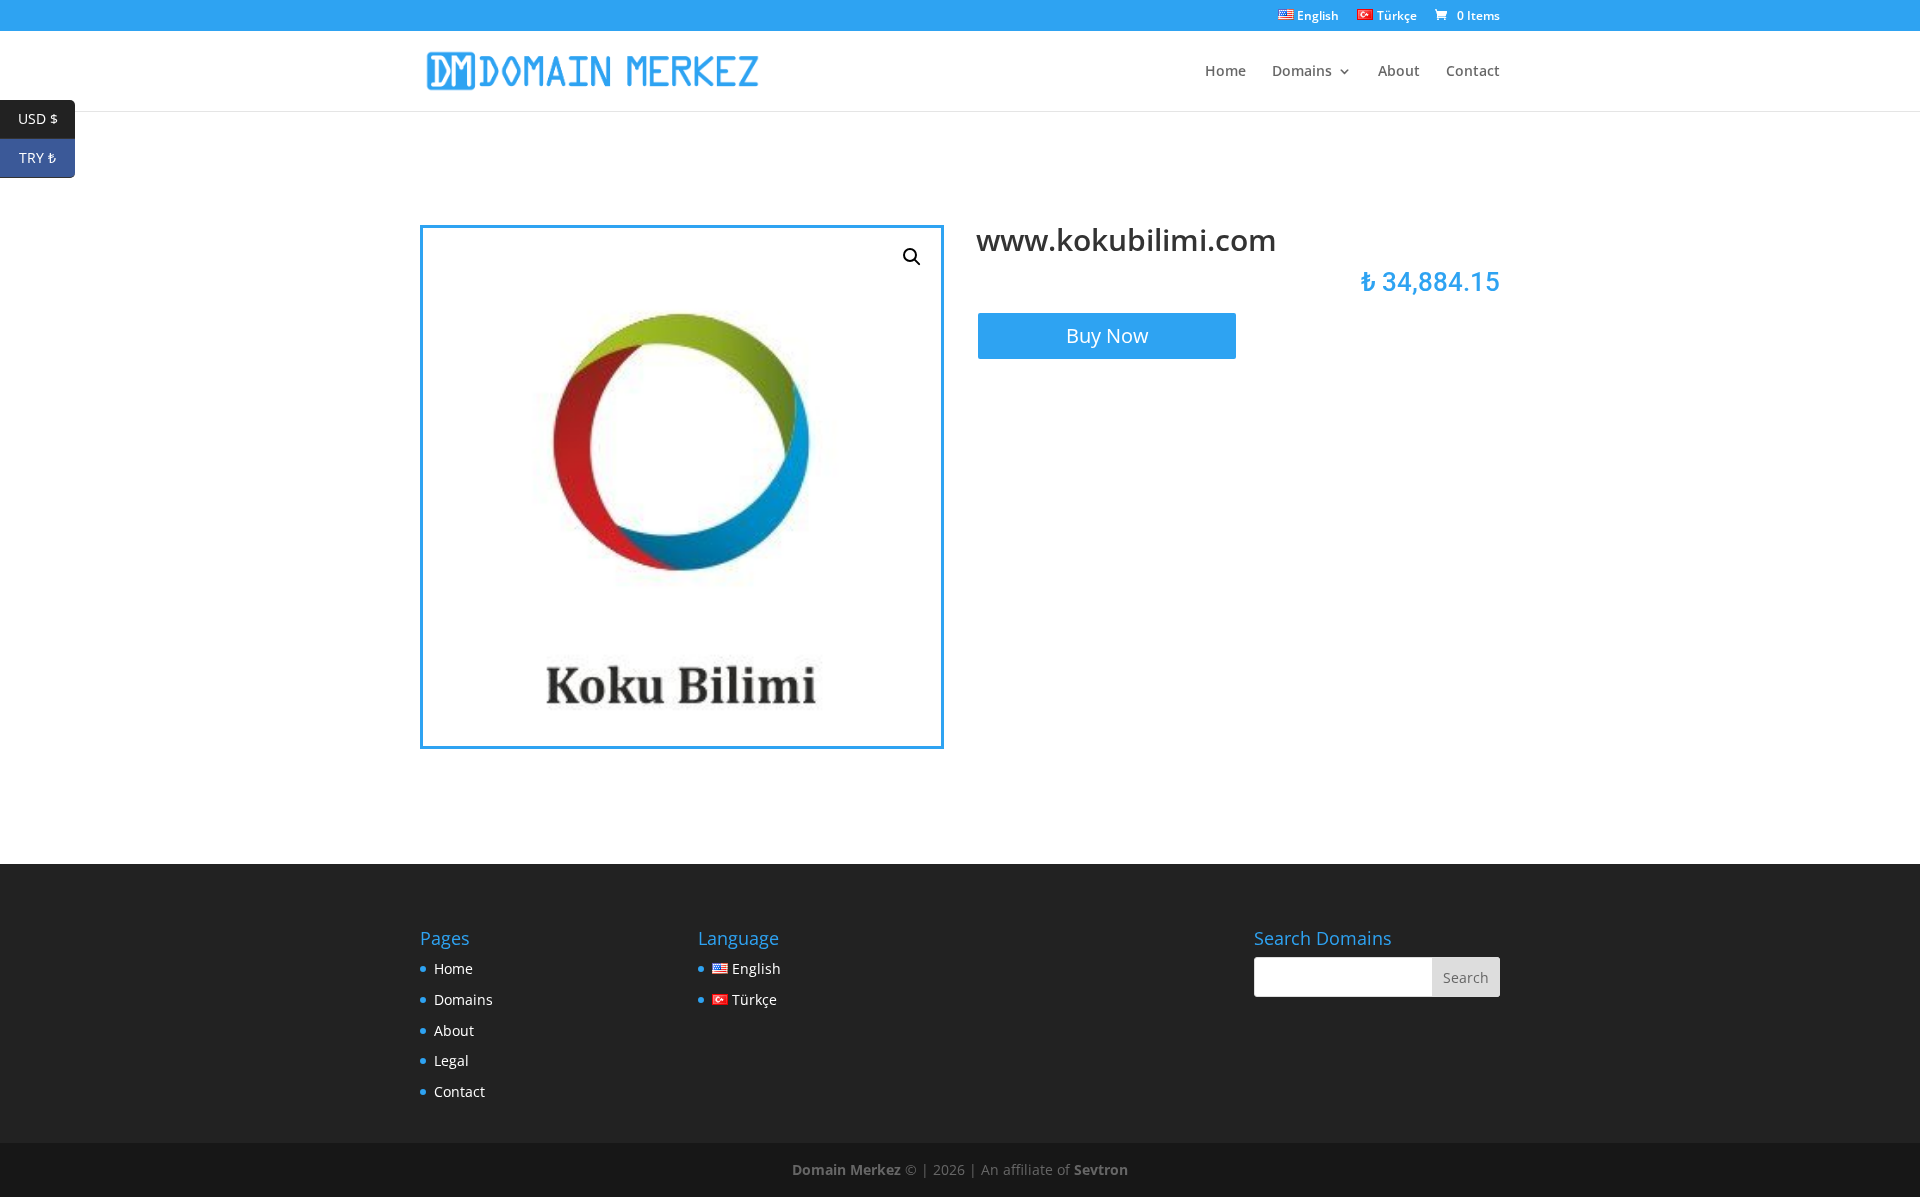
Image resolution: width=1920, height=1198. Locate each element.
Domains (1302, 72)
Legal (451, 1060)
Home (1225, 72)
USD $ (46, 118)
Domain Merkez (846, 1169)
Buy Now (1107, 335)
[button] (912, 257)
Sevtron (1101, 1169)
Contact (1473, 72)
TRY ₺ (47, 157)
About (1399, 72)
